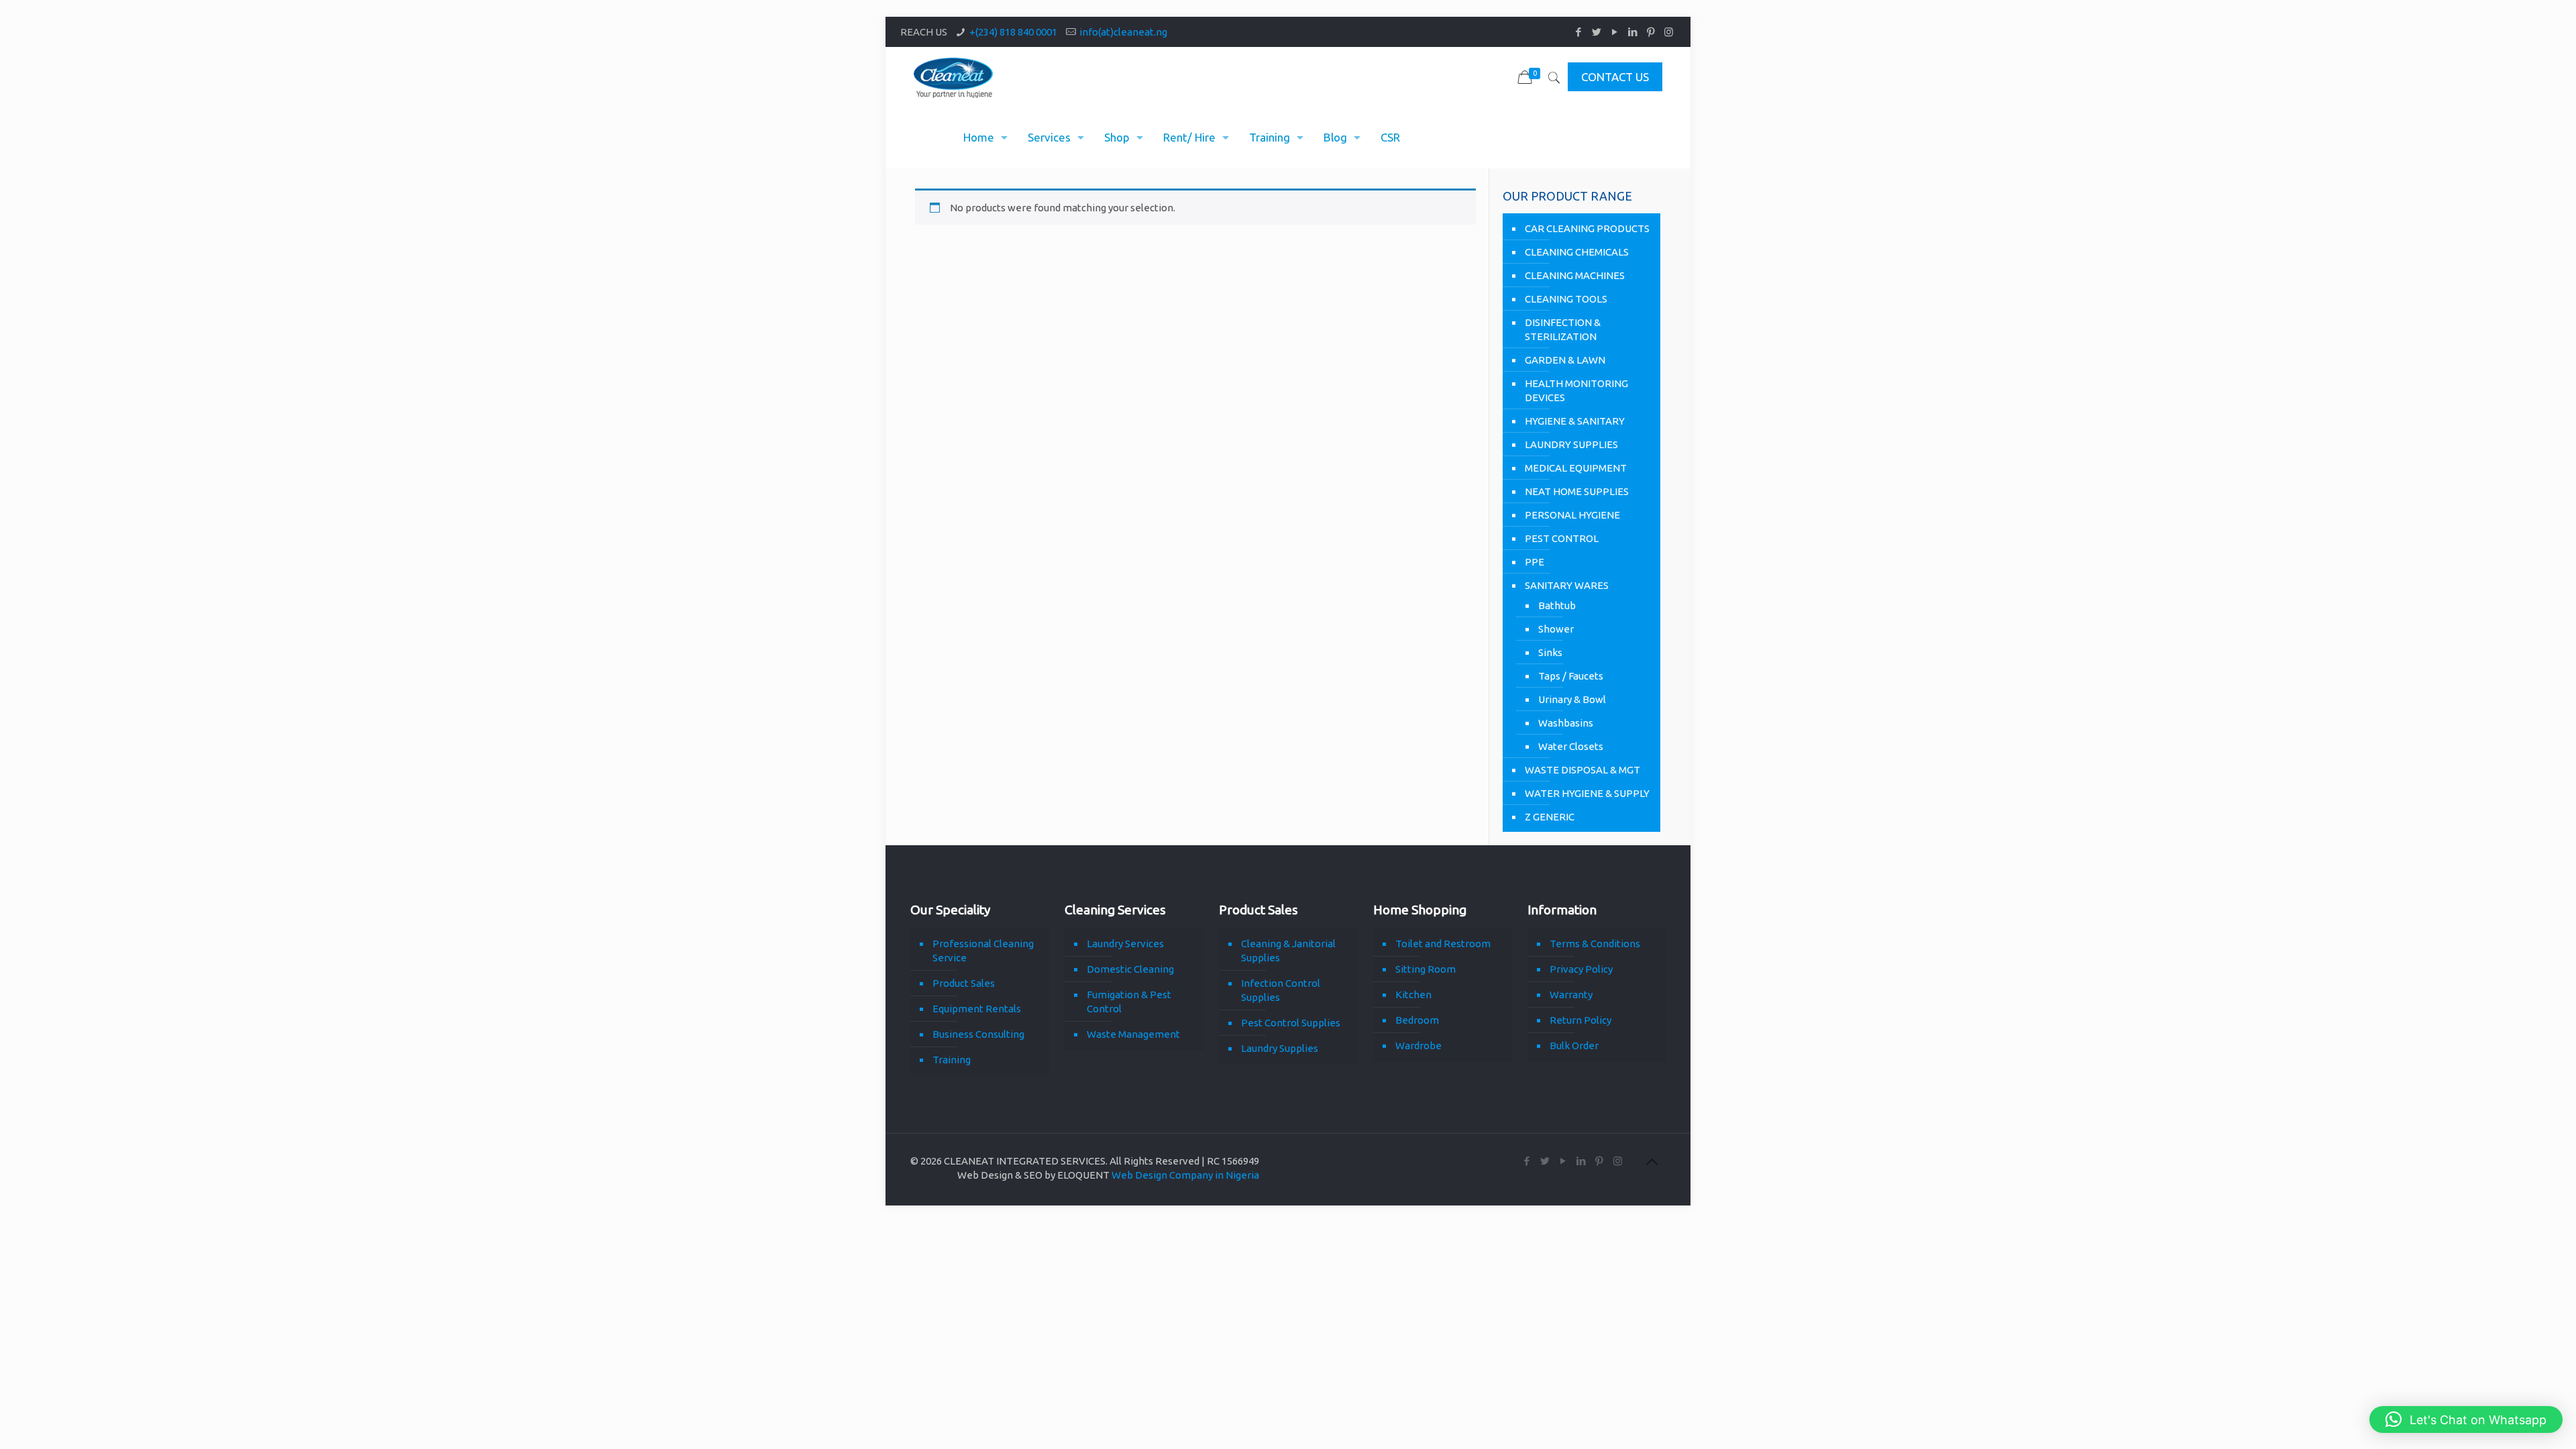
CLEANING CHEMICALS (1577, 252)
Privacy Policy (1581, 969)
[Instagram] (1669, 32)
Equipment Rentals (977, 1009)
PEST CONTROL (1562, 538)
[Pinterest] (1651, 32)
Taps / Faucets (1571, 676)
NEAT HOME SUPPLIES (1577, 491)
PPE (1535, 562)
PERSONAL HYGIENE (1572, 515)
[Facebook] (1578, 32)
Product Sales (964, 983)
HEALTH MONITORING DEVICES (1576, 390)
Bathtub (1557, 605)
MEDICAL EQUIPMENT (1576, 468)
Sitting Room (1426, 969)
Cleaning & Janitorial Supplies (1288, 951)
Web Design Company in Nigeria (1185, 1175)
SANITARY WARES (1567, 585)
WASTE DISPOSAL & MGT (1582, 770)
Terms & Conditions (1595, 944)
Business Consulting (978, 1034)
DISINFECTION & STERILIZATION (1563, 329)
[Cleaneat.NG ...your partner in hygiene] (954, 77)
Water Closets (1571, 746)
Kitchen (1413, 995)
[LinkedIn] (1632, 32)
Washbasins (1566, 723)
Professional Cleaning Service (983, 951)
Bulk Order (1574, 1045)
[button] (2466, 1419)
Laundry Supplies (1280, 1048)
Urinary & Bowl (1572, 699)
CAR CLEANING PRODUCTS (1587, 228)
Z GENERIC (1550, 817)
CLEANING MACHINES (1575, 275)
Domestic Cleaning (1130, 969)
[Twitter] (1596, 32)
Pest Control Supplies (1291, 1023)
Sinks (1550, 652)
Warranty (1571, 995)
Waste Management (1133, 1034)
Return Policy (1580, 1020)
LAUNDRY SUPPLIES (1571, 444)
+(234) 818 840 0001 (1013, 32)
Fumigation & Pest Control (1129, 1002)
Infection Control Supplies (1281, 990)
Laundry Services (1125, 944)
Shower (1556, 629)
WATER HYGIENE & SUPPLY (1587, 793)
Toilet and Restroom (1443, 944)
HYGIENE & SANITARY (1575, 421)
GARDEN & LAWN (1565, 360)
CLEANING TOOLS (1566, 299)
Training (952, 1060)
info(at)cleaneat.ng (1123, 32)
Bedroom (1417, 1020)
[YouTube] (1614, 32)
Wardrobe (1418, 1045)
